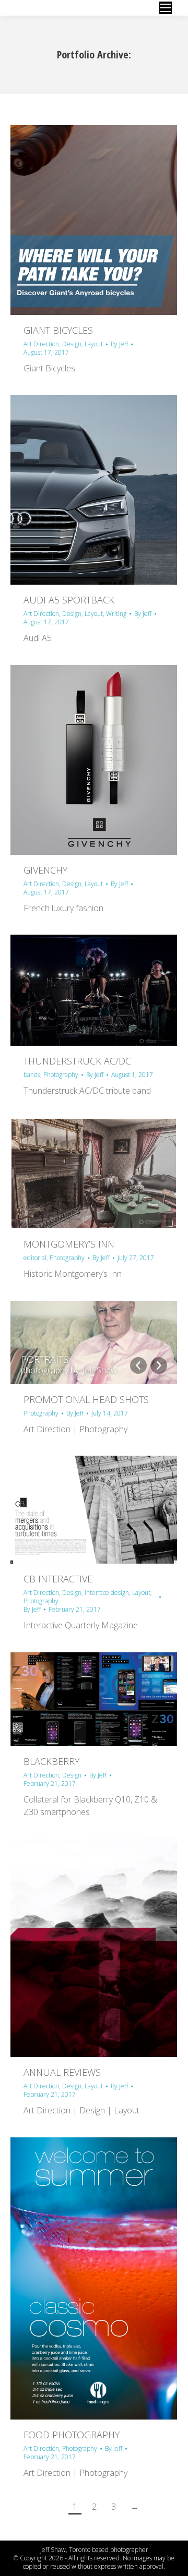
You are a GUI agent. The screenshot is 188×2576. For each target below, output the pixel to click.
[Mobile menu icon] (166, 8)
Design (72, 344)
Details (108, 220)
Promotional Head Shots (86, 1399)
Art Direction (41, 344)
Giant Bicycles (58, 330)
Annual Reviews (62, 2072)
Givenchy (45, 870)
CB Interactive (58, 1579)
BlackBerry (51, 1761)
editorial (35, 1258)
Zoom (80, 220)
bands (32, 1075)
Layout (94, 344)
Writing (116, 614)
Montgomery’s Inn (69, 1244)
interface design (107, 1593)
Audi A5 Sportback (69, 600)
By (119, 344)
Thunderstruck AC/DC (77, 1061)
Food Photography (72, 2435)
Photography (61, 1075)
